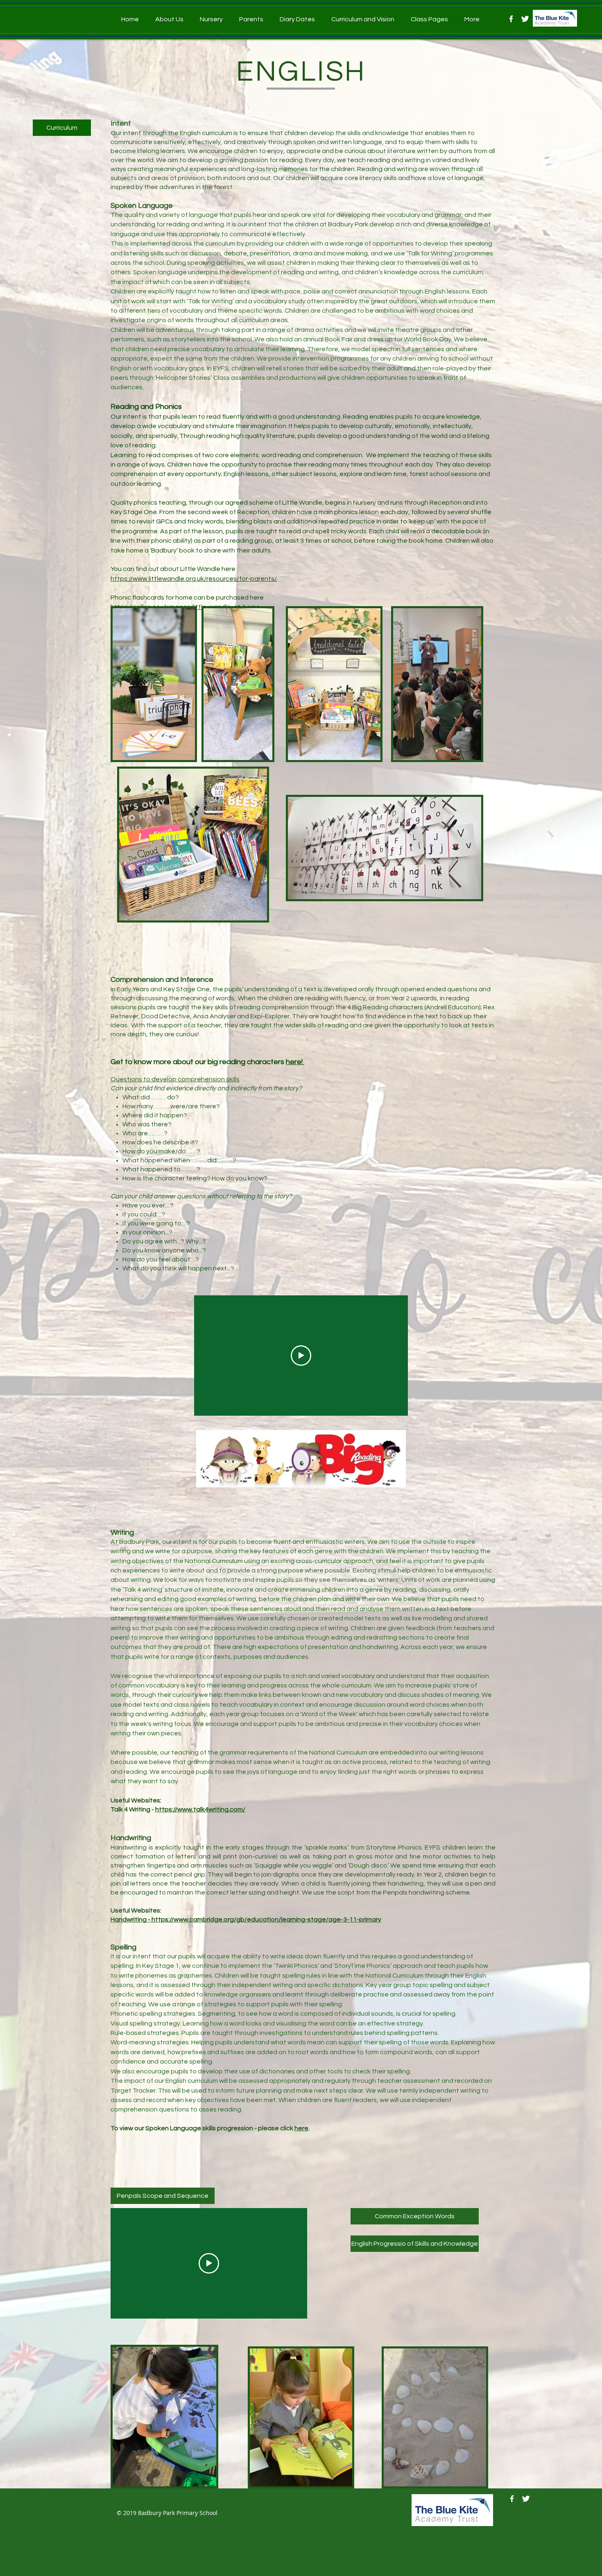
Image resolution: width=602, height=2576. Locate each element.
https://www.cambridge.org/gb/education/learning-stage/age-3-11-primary (266, 1920)
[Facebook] (511, 19)
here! (295, 1062)
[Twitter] (525, 19)
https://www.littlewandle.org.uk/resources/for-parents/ (194, 579)
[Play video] (301, 1356)
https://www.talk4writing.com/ (200, 1809)
